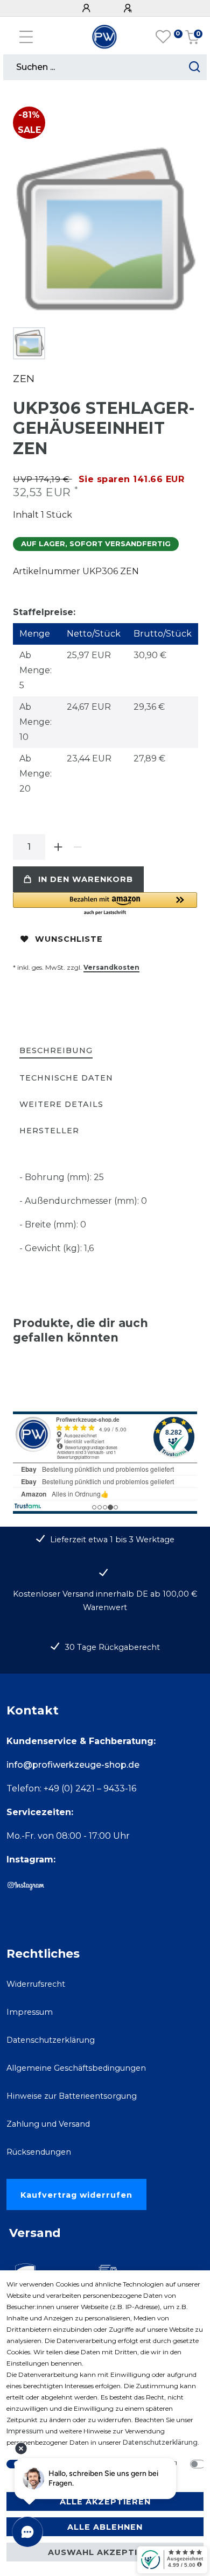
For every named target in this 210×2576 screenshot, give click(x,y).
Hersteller (49, 1131)
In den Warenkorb (86, 879)
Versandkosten (111, 967)
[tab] (56, 1051)
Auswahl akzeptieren (105, 2552)
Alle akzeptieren (105, 2502)
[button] (105, 904)
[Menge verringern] (78, 847)
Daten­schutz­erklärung (160, 2442)
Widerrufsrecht (36, 1984)
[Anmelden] (88, 8)
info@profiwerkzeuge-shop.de (73, 1765)
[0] (163, 37)
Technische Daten (66, 1078)
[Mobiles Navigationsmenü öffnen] (26, 37)
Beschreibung (56, 1050)
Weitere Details (61, 1104)
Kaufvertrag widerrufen (76, 2195)
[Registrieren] (129, 8)
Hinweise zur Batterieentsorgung (72, 2096)
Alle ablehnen (105, 2527)
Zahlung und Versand (48, 2124)
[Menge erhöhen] (58, 847)
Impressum (30, 2012)
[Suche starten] (195, 67)
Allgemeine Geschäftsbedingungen (76, 2068)
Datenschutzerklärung (51, 2040)
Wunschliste (69, 939)
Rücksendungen (39, 2152)
